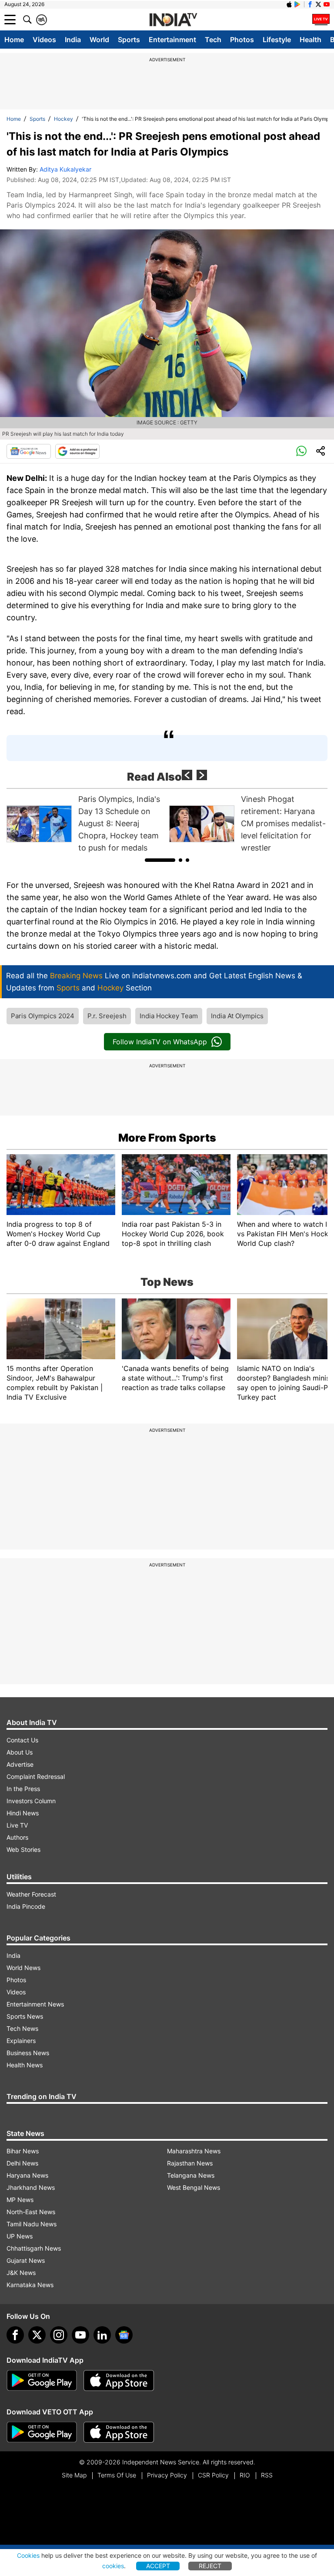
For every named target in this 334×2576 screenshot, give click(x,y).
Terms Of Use (117, 2475)
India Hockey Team (169, 1016)
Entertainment (172, 40)
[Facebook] (15, 2335)
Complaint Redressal (36, 1776)
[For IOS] (119, 2432)
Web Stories (23, 1849)
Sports (129, 40)
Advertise (20, 1764)
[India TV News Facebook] (310, 4)
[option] (86, 824)
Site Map (74, 2475)
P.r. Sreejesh (107, 1016)
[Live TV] (321, 20)
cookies (113, 2566)
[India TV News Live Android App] (42, 2381)
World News (23, 1968)
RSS (267, 2475)
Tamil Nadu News (32, 2224)
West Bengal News (194, 2187)
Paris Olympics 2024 (43, 1016)
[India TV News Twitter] (318, 4)
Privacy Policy (167, 2475)
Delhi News (22, 2163)
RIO (245, 2475)
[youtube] (80, 2335)
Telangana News (191, 2175)
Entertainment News (35, 2004)
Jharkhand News (31, 2187)
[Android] (297, 4)
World (99, 40)
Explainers (21, 2041)
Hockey (63, 119)
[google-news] (124, 2335)
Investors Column (31, 1801)
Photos (242, 40)
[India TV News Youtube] (327, 4)
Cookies (28, 2555)
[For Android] (42, 2432)
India (73, 40)
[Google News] (29, 451)
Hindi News (23, 1813)
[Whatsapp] (301, 451)
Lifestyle (277, 40)
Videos (44, 40)
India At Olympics (237, 1016)
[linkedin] (102, 2335)
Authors (17, 1837)
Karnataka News (30, 2285)
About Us (20, 1752)
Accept (158, 2566)
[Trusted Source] (77, 451)
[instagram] (59, 2335)
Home (14, 40)
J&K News (21, 2273)
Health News (25, 2065)
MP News (20, 2200)
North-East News (31, 2212)
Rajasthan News (190, 2163)
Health (311, 40)
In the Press (23, 1789)
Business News (28, 2053)
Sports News (25, 2016)
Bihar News (23, 2151)
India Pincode (26, 1906)
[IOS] (289, 4)
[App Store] (119, 2381)
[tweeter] (37, 2335)
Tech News (22, 2028)
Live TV (17, 1825)
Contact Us (22, 1740)
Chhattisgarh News (34, 2248)
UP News (20, 2236)
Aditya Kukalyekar (65, 169)
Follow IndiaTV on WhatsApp (160, 1042)
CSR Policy (213, 2475)
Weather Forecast (31, 1894)
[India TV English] (173, 20)
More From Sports (167, 1138)
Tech (213, 40)
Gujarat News (26, 2260)
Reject (210, 2566)
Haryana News (27, 2175)
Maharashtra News (194, 2151)
